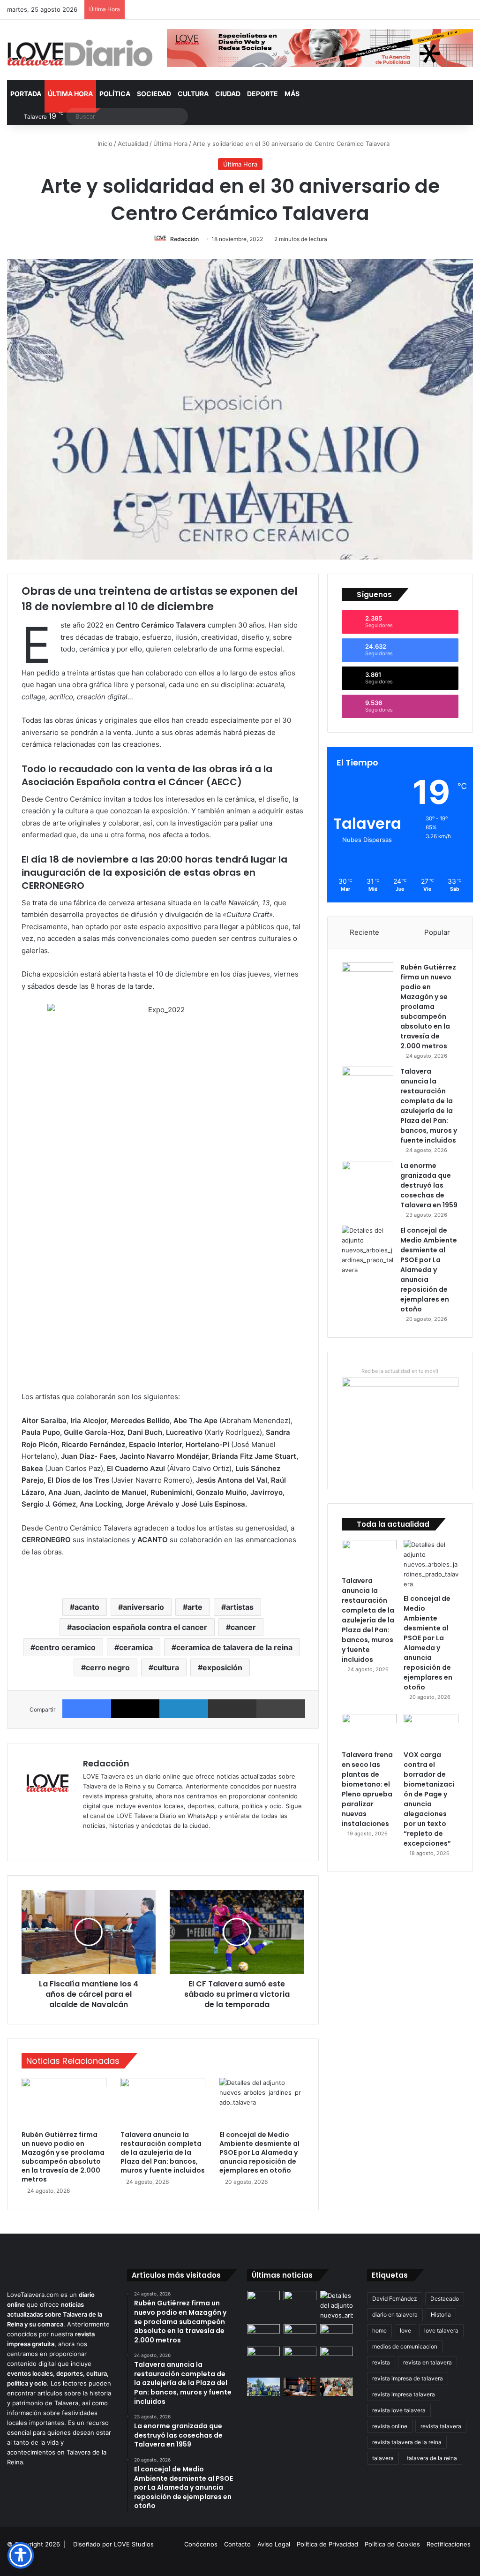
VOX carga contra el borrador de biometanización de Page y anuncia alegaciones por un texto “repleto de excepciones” (429, 1799)
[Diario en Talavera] (80, 53)
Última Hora (70, 94)
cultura (166, 1667)
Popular (437, 932)
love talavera (441, 2330)
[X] (135, 1709)
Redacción (184, 239)
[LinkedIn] (184, 1709)
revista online (390, 2426)
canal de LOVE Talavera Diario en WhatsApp (154, 1816)
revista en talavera (427, 2362)
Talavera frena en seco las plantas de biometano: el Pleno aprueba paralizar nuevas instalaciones (367, 1789)
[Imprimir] (281, 1709)
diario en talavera (395, 2315)
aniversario (143, 1607)
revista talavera (441, 2426)
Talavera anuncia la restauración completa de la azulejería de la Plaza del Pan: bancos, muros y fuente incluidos (163, 2152)
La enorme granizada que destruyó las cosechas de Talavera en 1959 (429, 1185)
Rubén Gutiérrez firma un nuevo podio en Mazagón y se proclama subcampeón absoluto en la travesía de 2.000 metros (63, 2157)
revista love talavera (399, 2410)
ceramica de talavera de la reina (234, 1647)
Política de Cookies (392, 2544)
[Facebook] (87, 1709)
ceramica (136, 1647)
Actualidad (133, 144)
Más (292, 94)
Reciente (364, 932)
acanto (87, 1607)
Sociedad (154, 94)
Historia (441, 2315)
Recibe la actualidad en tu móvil (400, 1371)
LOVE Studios (134, 2544)
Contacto (237, 2544)
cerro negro (108, 1667)
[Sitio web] (89, 1841)
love (405, 2330)
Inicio (104, 144)
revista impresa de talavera (408, 2378)
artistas (240, 1607)
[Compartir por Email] (232, 1709)
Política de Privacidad (327, 2544)
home (379, 2330)
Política (115, 94)
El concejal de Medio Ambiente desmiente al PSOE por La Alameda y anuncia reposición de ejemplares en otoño (259, 2152)
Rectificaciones (449, 2544)
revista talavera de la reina (407, 2442)
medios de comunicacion (405, 2346)
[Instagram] (122, 1841)
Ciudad (228, 94)
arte (195, 1607)
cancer (243, 1627)
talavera (383, 2458)
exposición (222, 1667)
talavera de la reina (432, 2458)
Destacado (445, 2299)
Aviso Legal (274, 2544)
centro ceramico (65, 1647)
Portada (26, 94)
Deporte (262, 94)
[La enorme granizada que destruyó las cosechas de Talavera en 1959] (367, 1178)
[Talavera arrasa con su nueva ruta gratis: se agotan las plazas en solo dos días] (263, 2356)
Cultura (193, 94)
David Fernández (395, 2299)
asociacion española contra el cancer (139, 1627)
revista (381, 2362)
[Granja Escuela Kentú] (300, 2360)
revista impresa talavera (404, 2394)
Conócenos (201, 2544)
